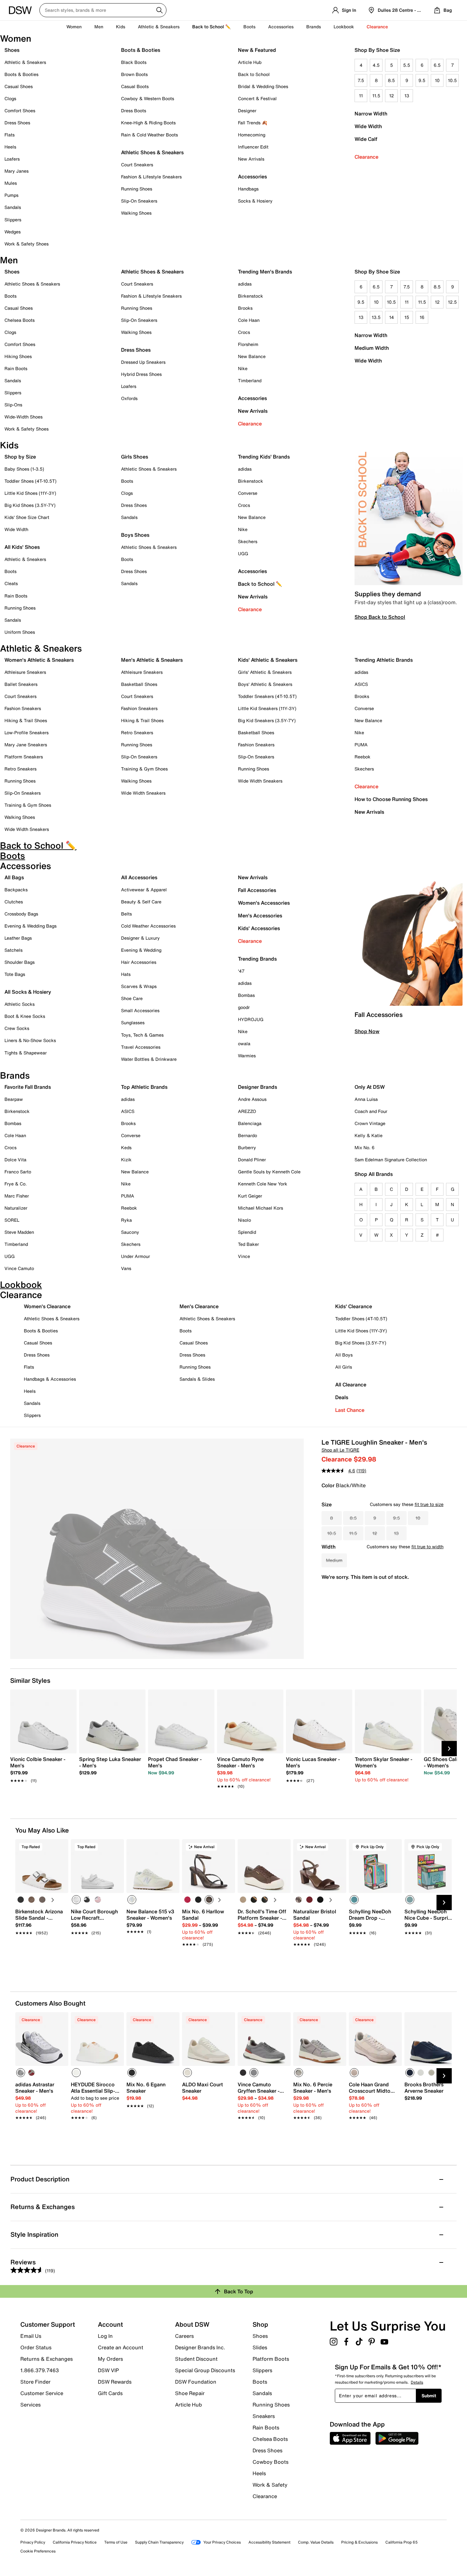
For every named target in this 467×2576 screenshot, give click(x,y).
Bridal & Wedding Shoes (263, 86)
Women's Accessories (264, 903)
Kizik (126, 1160)
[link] (41, 1766)
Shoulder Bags (20, 962)
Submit (429, 2396)
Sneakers (264, 2416)
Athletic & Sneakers (25, 62)
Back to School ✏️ (211, 27)
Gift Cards (110, 2393)
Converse (248, 493)
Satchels (14, 950)
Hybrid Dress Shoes (141, 374)
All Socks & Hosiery (28, 992)
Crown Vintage (370, 1123)
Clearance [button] (377, 27)
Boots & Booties (21, 74)
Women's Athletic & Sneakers (39, 660)
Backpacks (16, 890)
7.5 (361, 80)
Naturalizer (16, 1208)
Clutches (14, 902)
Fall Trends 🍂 (253, 123)
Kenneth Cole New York (263, 1184)
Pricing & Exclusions (359, 2542)
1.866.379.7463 (40, 2370)
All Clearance (351, 1385)
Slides (260, 2347)
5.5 (407, 65)
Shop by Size (20, 457)
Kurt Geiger (250, 1196)
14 (392, 317)
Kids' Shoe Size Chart (27, 517)
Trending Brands (257, 959)
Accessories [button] (281, 27)
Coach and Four (371, 1111)
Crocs (244, 332)
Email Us (31, 2336)
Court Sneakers (137, 165)
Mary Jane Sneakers (26, 745)
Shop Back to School (380, 617)
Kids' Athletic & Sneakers (268, 660)
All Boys (344, 1355)
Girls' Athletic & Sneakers (265, 672)
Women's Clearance (47, 1306)
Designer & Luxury (140, 938)
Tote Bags (15, 974)
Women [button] (74, 27)
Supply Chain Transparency (159, 2542)
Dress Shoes (17, 123)
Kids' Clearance (354, 1306)
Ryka (126, 1220)
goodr (244, 1007)
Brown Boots (134, 74)
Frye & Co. (16, 1184)
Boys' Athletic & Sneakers (265, 684)
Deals (342, 1397)
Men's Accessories (260, 915)
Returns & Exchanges (47, 2359)
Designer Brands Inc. (200, 2347)
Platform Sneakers (24, 757)
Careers (184, 2336)
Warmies (247, 1056)
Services (30, 2404)
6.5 (437, 65)
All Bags (14, 877)
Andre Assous (252, 1099)
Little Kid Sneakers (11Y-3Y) (267, 708)
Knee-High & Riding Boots (148, 123)
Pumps (11, 195)
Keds (126, 1147)
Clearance (366, 157)
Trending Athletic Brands (384, 660)
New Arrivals (251, 159)
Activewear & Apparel (144, 890)
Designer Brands (257, 1087)
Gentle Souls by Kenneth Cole (269, 1172)
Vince (244, 1256)
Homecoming (252, 135)
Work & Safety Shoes (27, 244)
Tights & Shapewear (26, 1053)
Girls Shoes (135, 457)
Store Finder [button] (35, 2382)
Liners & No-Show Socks (30, 1040)
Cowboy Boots (271, 2462)
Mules (11, 183)
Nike (243, 368)
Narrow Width (371, 114)
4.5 (376, 65)
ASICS (361, 684)
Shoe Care (132, 998)
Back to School (254, 74)
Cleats (11, 583)
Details (417, 2382)
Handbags (248, 189)
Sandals (13, 207)
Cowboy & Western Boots (148, 98)
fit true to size (429, 1504)
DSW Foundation (196, 2382)
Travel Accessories (141, 1047)
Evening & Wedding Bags (30, 926)
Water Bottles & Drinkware (149, 1059)
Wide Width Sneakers (27, 829)
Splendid (247, 1232)
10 (437, 80)
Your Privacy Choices (222, 2542)
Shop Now (367, 1031)
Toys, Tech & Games (142, 1035)
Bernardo (247, 1135)
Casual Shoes (19, 86)
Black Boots (134, 62)
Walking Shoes (136, 213)
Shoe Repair (190, 2393)
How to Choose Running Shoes (391, 799)
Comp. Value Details (316, 2542)
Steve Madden (19, 1232)
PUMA (361, 745)
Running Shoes (137, 189)
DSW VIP (108, 2370)
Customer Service (42, 2393)
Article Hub (250, 62)
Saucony (130, 1232)
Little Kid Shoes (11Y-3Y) (30, 493)
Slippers (13, 220)
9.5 (422, 80)
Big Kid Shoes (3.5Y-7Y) (30, 505)
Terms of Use (116, 2542)
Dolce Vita (15, 1160)
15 (407, 317)
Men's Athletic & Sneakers (152, 660)
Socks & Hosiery (255, 201)
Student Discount (196, 2359)
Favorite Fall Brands (28, 1087)
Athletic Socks (20, 1004)
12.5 (452, 302)
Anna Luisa (366, 1099)
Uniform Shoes (20, 632)
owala (244, 1043)
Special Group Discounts (205, 2370)
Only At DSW (370, 1087)
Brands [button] (314, 27)
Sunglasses (133, 1022)
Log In (105, 2336)
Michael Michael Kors (261, 1208)
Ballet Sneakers (21, 684)
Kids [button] (121, 27)
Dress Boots (134, 110)
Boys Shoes (135, 535)
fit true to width (427, 1547)
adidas (245, 284)
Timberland (250, 380)
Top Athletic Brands (144, 1087)
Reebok (362, 757)
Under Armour (135, 1256)
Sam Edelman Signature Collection (391, 1160)
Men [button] (99, 27)
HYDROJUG (251, 1019)
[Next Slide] (449, 1749)
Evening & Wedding (141, 950)
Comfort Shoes (20, 110)
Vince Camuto (19, 1268)
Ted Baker (248, 1244)
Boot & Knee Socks (25, 1016)
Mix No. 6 (365, 1147)
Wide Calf (366, 139)
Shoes (12, 50)
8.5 (391, 80)
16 (422, 317)
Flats (10, 135)
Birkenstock (250, 296)
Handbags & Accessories (50, 1379)
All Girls (344, 1367)
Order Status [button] (36, 2347)
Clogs (10, 98)
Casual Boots (135, 86)
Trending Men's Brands (265, 272)
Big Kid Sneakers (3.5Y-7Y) (267, 720)
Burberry (247, 1147)
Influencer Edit (253, 147)
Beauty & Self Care (141, 902)
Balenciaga (250, 1123)
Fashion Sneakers (23, 708)
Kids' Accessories (259, 928)
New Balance (252, 356)
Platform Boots (271, 2359)
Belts (126, 914)
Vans (126, 1268)
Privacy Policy (33, 2542)
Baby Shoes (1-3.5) (24, 469)
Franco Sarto (18, 1172)
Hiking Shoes (18, 356)
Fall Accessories (257, 890)
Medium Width (372, 348)
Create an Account (121, 2347)
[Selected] (76, 1900)
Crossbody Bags (21, 914)
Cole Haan (249, 320)
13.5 (376, 317)
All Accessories (139, 877)
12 (392, 96)
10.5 (452, 80)
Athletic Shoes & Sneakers (152, 152)
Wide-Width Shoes (24, 417)
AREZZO (247, 1111)
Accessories (252, 398)
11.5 (376, 96)
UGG (243, 553)
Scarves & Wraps (139, 986)
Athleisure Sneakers (25, 672)
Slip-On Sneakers (139, 201)
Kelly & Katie (369, 1135)
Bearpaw (14, 1099)
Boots (249, 27)
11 (361, 96)
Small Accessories (140, 1010)
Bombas (246, 995)
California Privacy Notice (75, 2542)
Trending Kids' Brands (264, 457)
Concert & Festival (257, 98)
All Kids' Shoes (22, 547)
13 (407, 96)
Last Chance (350, 1410)
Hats (126, 974)
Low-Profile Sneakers (27, 732)
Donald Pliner (252, 1160)
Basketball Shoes (139, 684)
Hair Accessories (139, 962)
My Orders (110, 2359)
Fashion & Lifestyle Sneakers (151, 177)
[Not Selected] (21, 1900)
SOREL (12, 1220)
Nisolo (244, 1220)
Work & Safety (270, 2485)
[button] (61, 1847)
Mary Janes (17, 171)
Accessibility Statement (269, 2542)
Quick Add (42, 1955)
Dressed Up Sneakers (143, 362)
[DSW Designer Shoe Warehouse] (20, 10)
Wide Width (368, 126)
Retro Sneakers (20, 769)
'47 (241, 971)
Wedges (13, 232)
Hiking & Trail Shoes (26, 720)
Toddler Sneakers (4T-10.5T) (267, 696)
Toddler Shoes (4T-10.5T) (30, 481)
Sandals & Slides (197, 1379)
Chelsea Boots (20, 320)
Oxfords (129, 398)
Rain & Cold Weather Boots (149, 135)
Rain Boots (16, 368)
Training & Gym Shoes (28, 805)
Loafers (12, 159)
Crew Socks (17, 1028)
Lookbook (344, 27)
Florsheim (248, 344)
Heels (10, 147)
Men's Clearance (199, 1306)
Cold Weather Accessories (148, 926)
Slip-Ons (13, 405)
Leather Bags (18, 938)
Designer (247, 110)
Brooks (245, 308)
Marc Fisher (17, 1196)
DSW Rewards (115, 2382)
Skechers (248, 541)
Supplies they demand (388, 594)
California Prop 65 (402, 2542)
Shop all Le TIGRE (340, 1450)
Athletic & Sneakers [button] (159, 27)
